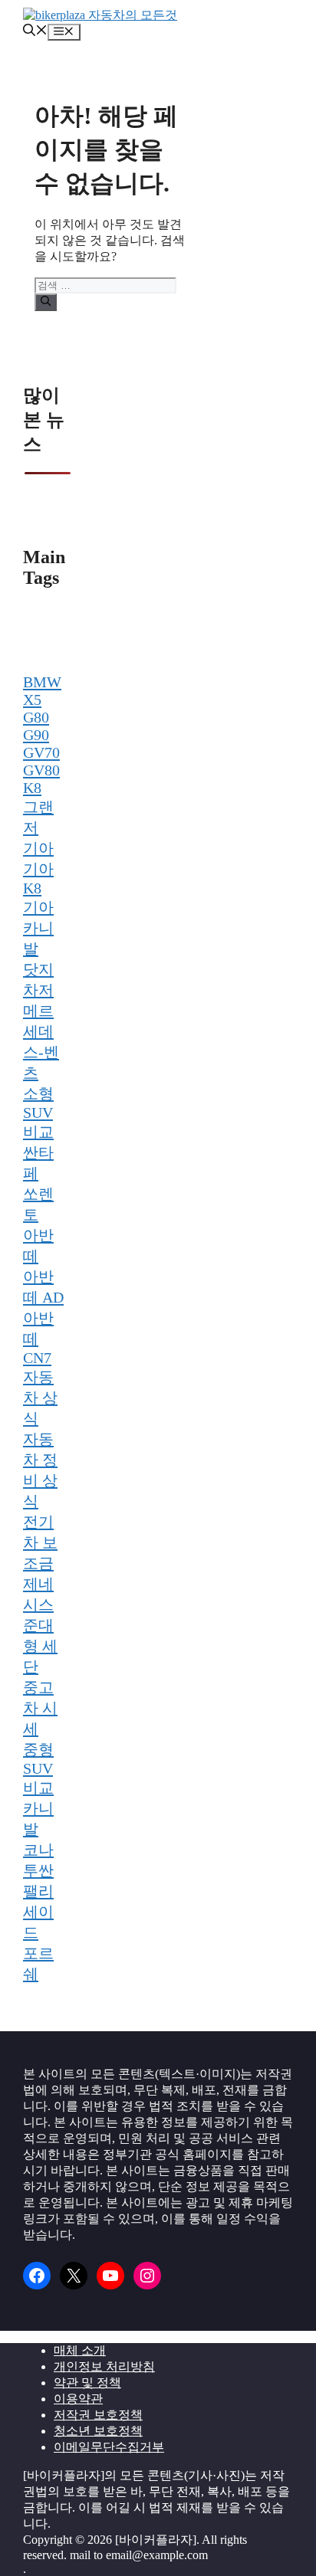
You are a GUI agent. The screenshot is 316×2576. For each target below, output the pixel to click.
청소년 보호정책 (98, 2431)
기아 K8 (38, 878)
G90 (36, 735)
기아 (38, 848)
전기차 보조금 (40, 1542)
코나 (38, 1850)
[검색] (46, 302)
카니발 (38, 1819)
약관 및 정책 (87, 2383)
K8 (32, 788)
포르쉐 (38, 1963)
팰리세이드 (38, 1912)
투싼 (38, 1870)
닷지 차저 (38, 980)
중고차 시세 (40, 1708)
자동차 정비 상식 (40, 1470)
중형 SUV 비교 (38, 1768)
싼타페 (38, 1163)
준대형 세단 (40, 1646)
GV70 (41, 752)
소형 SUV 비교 (38, 1113)
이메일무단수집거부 (109, 2447)
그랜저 (38, 817)
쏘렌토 (38, 1204)
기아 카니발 (38, 928)
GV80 (41, 770)
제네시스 (38, 1594)
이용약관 (78, 2399)
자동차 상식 (40, 1398)
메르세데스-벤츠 (41, 1042)
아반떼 (38, 1245)
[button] (35, 32)
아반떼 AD (43, 1287)
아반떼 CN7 (38, 1338)
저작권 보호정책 (98, 2415)
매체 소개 (80, 2350)
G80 (36, 717)
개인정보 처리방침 (104, 2366)
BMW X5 (42, 691)
